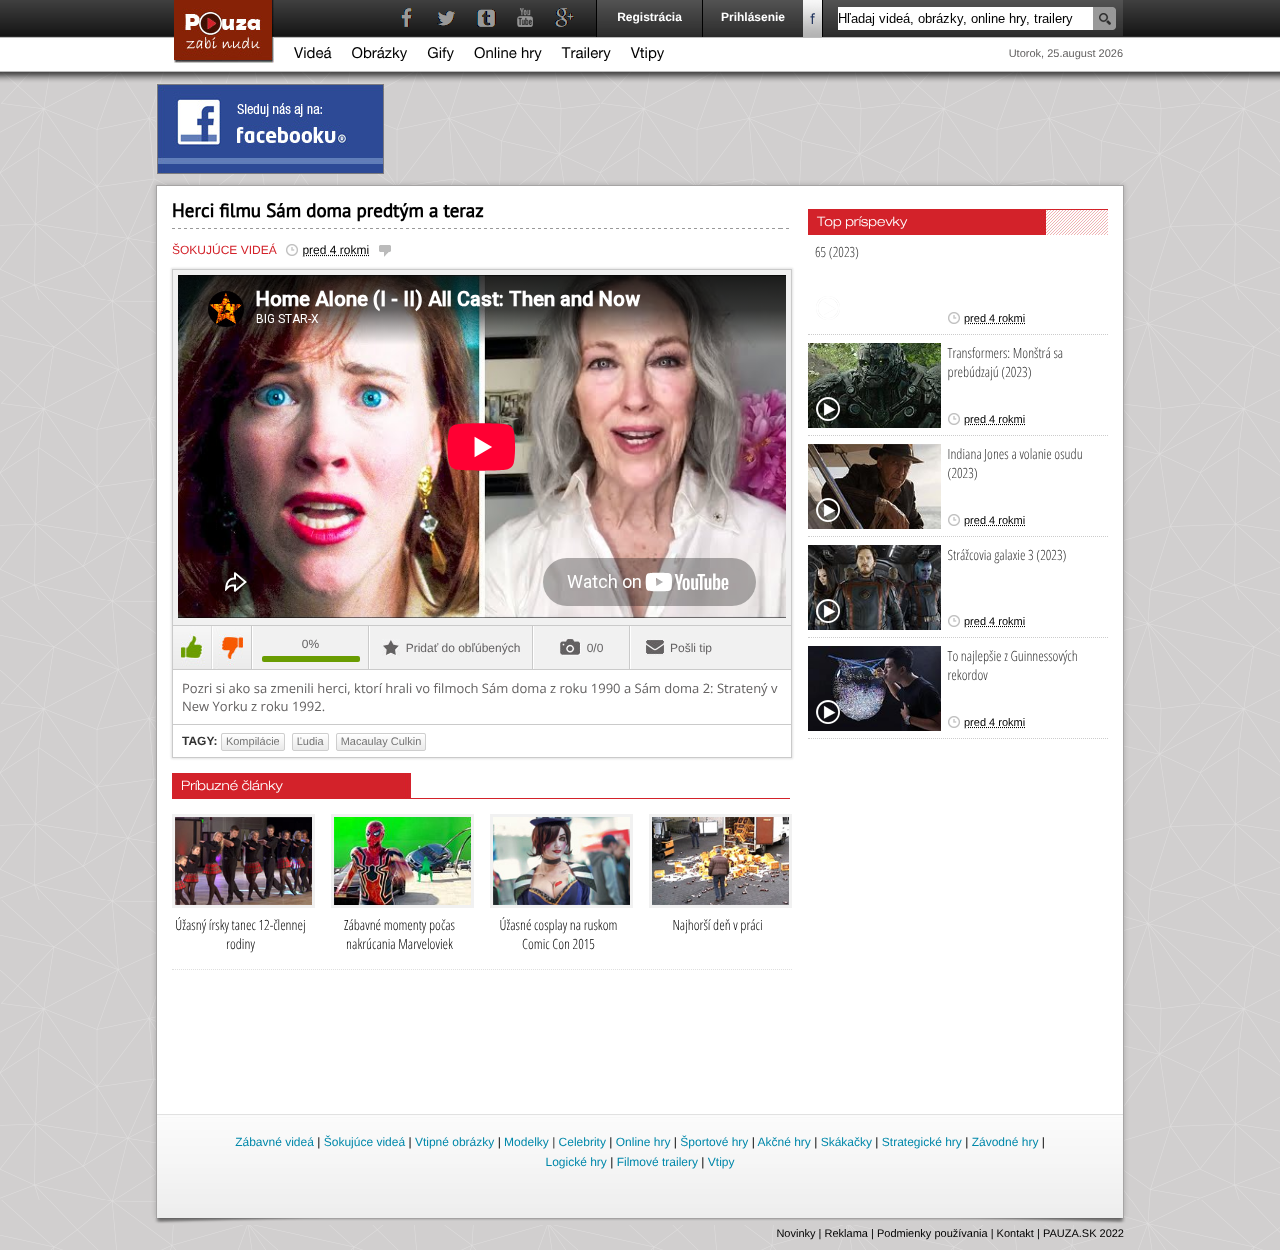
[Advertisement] (641, 1056)
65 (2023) (837, 252)
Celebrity (582, 1142)
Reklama (846, 1234)
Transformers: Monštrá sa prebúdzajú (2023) (1006, 363)
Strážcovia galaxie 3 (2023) (1007, 555)
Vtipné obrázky (454, 1142)
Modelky (526, 1142)
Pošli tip (691, 648)
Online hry (508, 55)
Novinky (795, 1234)
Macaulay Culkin (381, 742)
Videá (313, 55)
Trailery (586, 55)
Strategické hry (922, 1142)
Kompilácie (253, 742)
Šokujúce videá (224, 250)
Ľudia (310, 742)
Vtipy (648, 55)
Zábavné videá (274, 1142)
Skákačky (846, 1142)
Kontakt (1015, 1234)
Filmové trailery (657, 1162)
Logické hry (575, 1162)
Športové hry (714, 1142)
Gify (440, 55)
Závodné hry (1005, 1142)
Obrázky (380, 55)
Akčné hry (783, 1142)
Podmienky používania (932, 1234)
